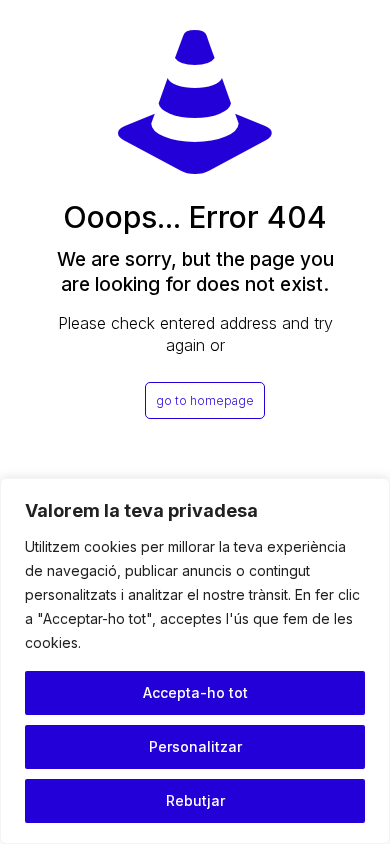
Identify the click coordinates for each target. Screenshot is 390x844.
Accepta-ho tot (195, 692)
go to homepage (205, 400)
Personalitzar (195, 746)
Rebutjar (195, 800)
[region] (195, 661)
